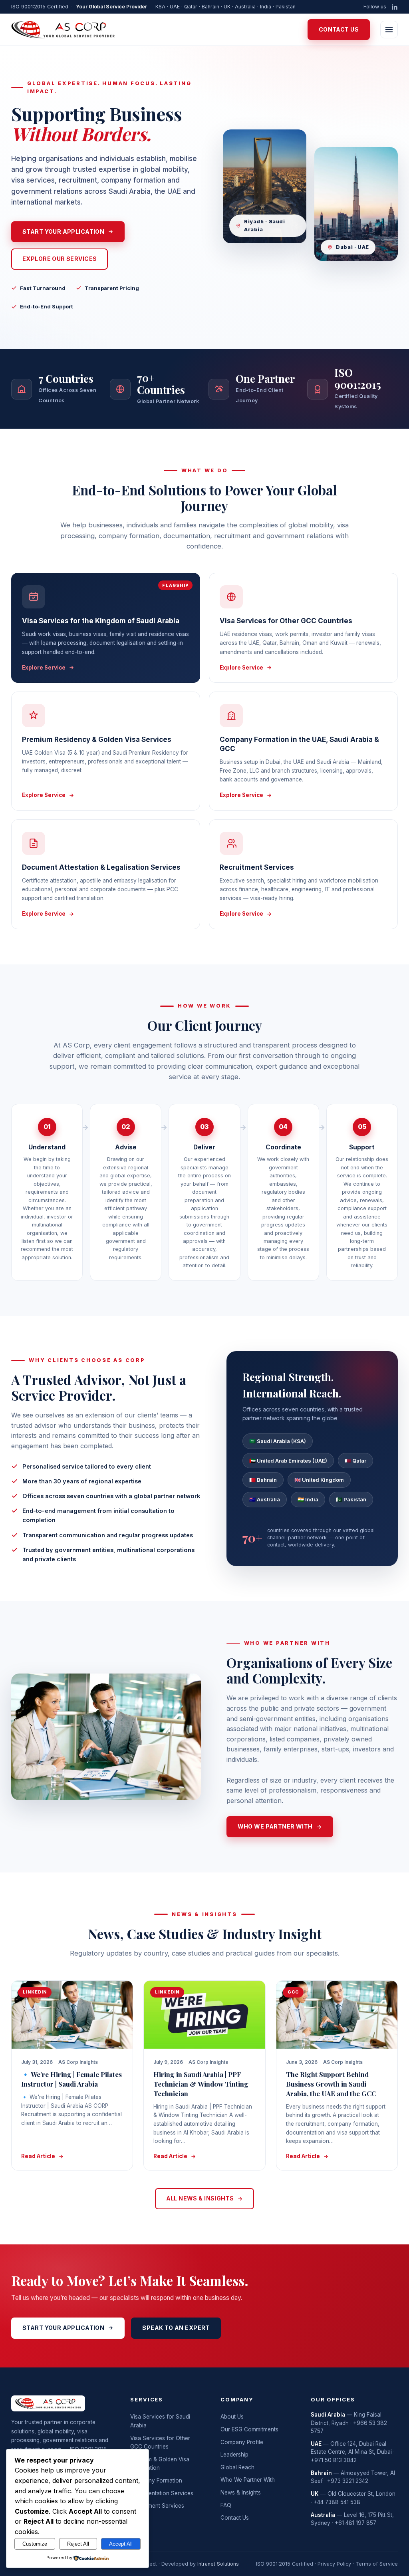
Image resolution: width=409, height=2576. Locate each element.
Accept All (121, 2544)
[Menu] (389, 30)
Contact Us (235, 2518)
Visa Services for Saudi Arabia (160, 2421)
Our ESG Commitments (249, 2429)
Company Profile (242, 2442)
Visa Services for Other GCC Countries (160, 2443)
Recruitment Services (157, 2506)
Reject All (78, 2544)
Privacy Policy (334, 2564)
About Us (232, 2417)
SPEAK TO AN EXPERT (176, 2328)
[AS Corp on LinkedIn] (395, 7)
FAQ (226, 2505)
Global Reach (237, 2467)
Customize (35, 2544)
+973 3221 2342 (348, 2481)
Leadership (234, 2455)
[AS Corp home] (63, 30)
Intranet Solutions (218, 2564)
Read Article (38, 2156)
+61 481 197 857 (355, 2523)
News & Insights (241, 2493)
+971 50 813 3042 (334, 2460)
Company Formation (156, 2481)
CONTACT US (339, 29)
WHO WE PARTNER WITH (275, 1826)
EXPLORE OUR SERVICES (60, 259)
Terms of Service (377, 2564)
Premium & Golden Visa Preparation (160, 2464)
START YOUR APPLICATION (63, 232)
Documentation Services (162, 2493)
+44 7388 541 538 (337, 2502)
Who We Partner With (248, 2480)
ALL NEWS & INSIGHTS (200, 2198)
